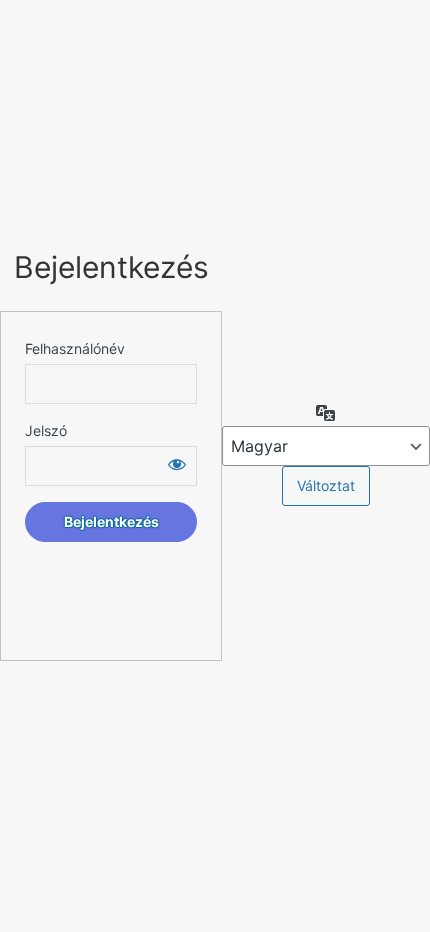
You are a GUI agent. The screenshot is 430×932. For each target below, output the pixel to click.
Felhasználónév (75, 348)
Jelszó (46, 430)
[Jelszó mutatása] (177, 464)
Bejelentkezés (111, 267)
